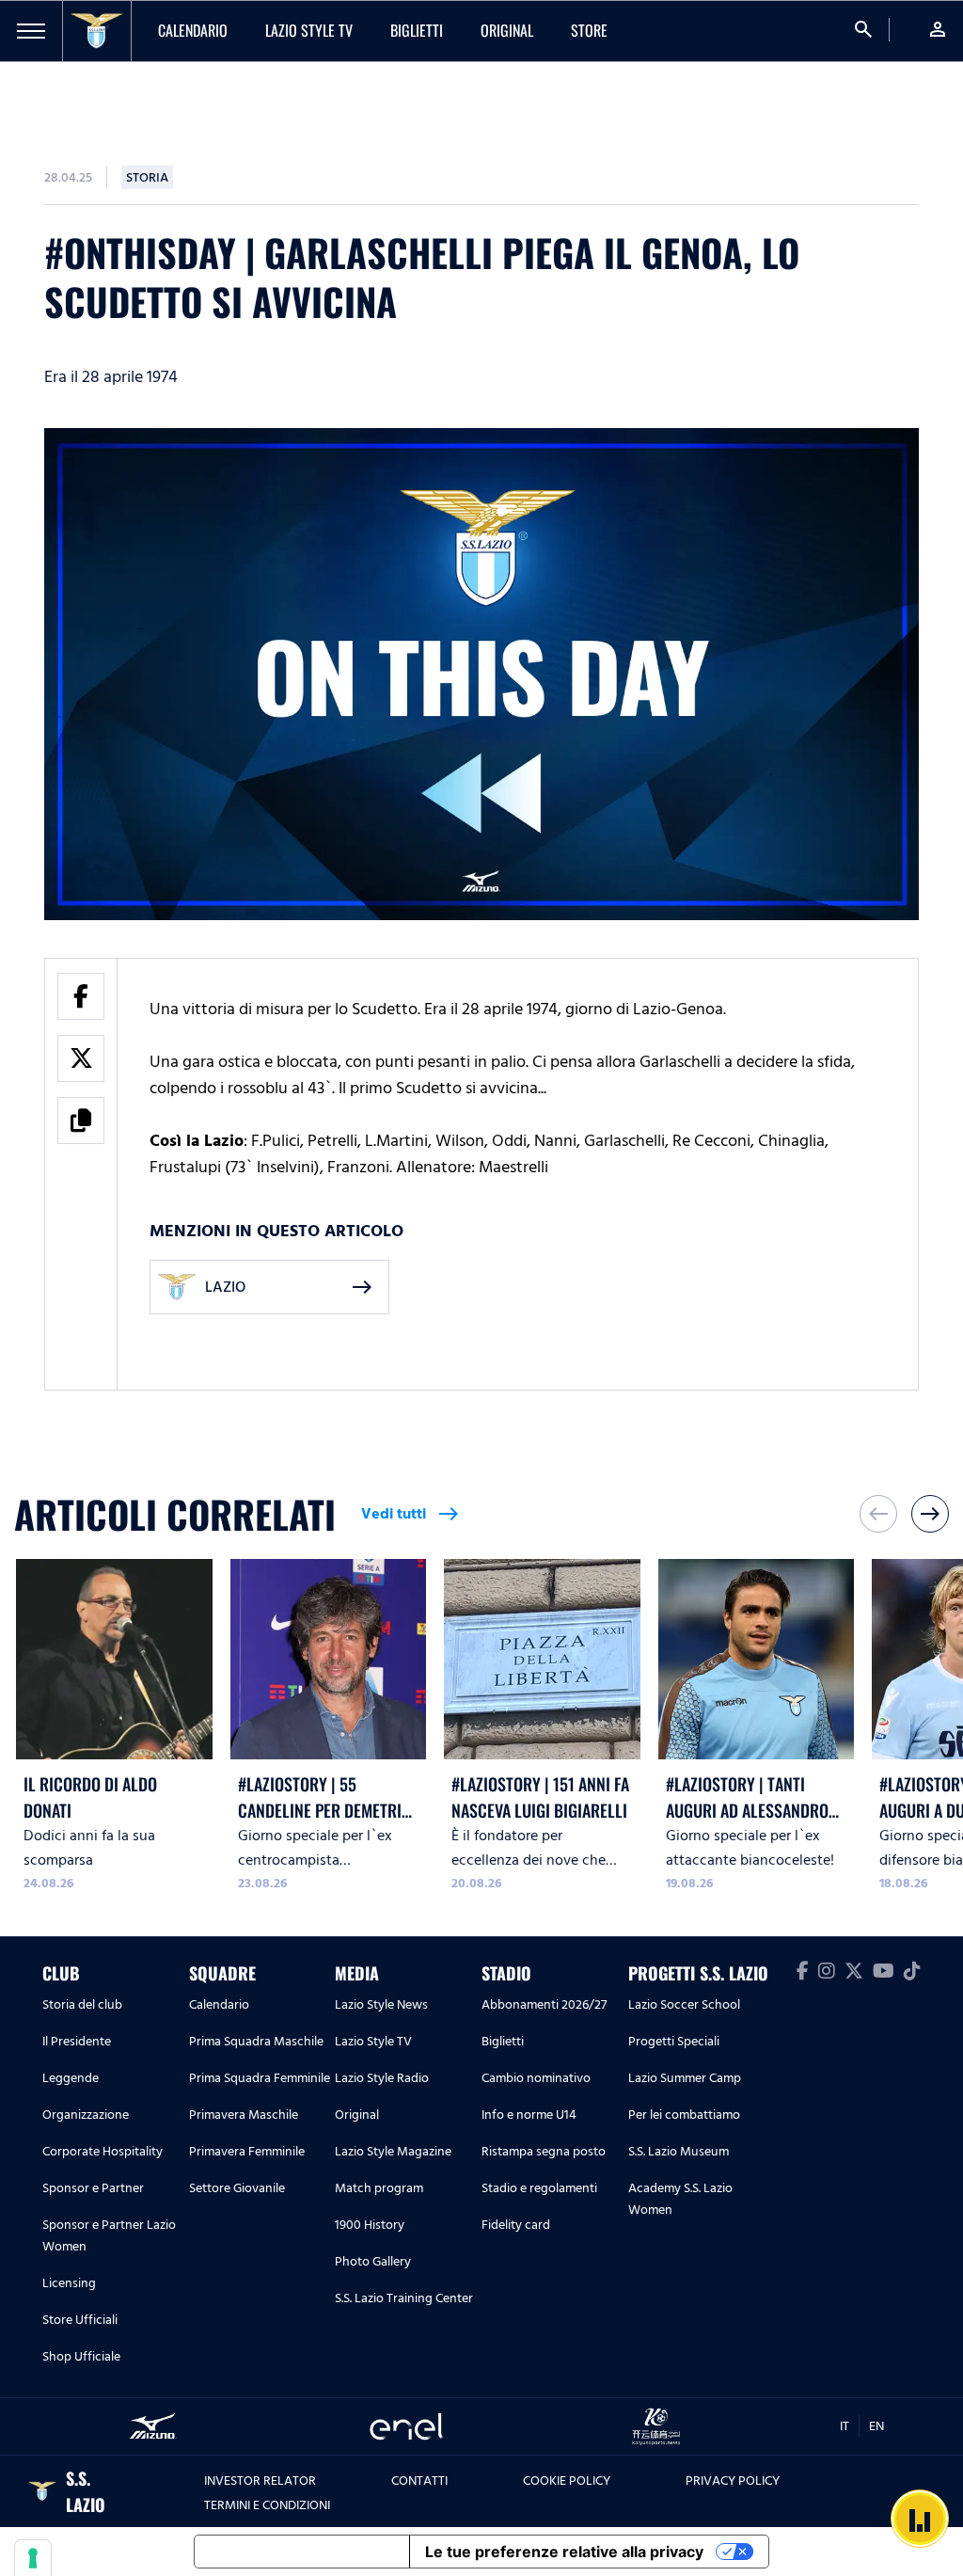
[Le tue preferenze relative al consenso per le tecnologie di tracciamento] (33, 2558)
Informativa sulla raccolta (302, 2552)
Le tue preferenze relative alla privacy (564, 2552)
